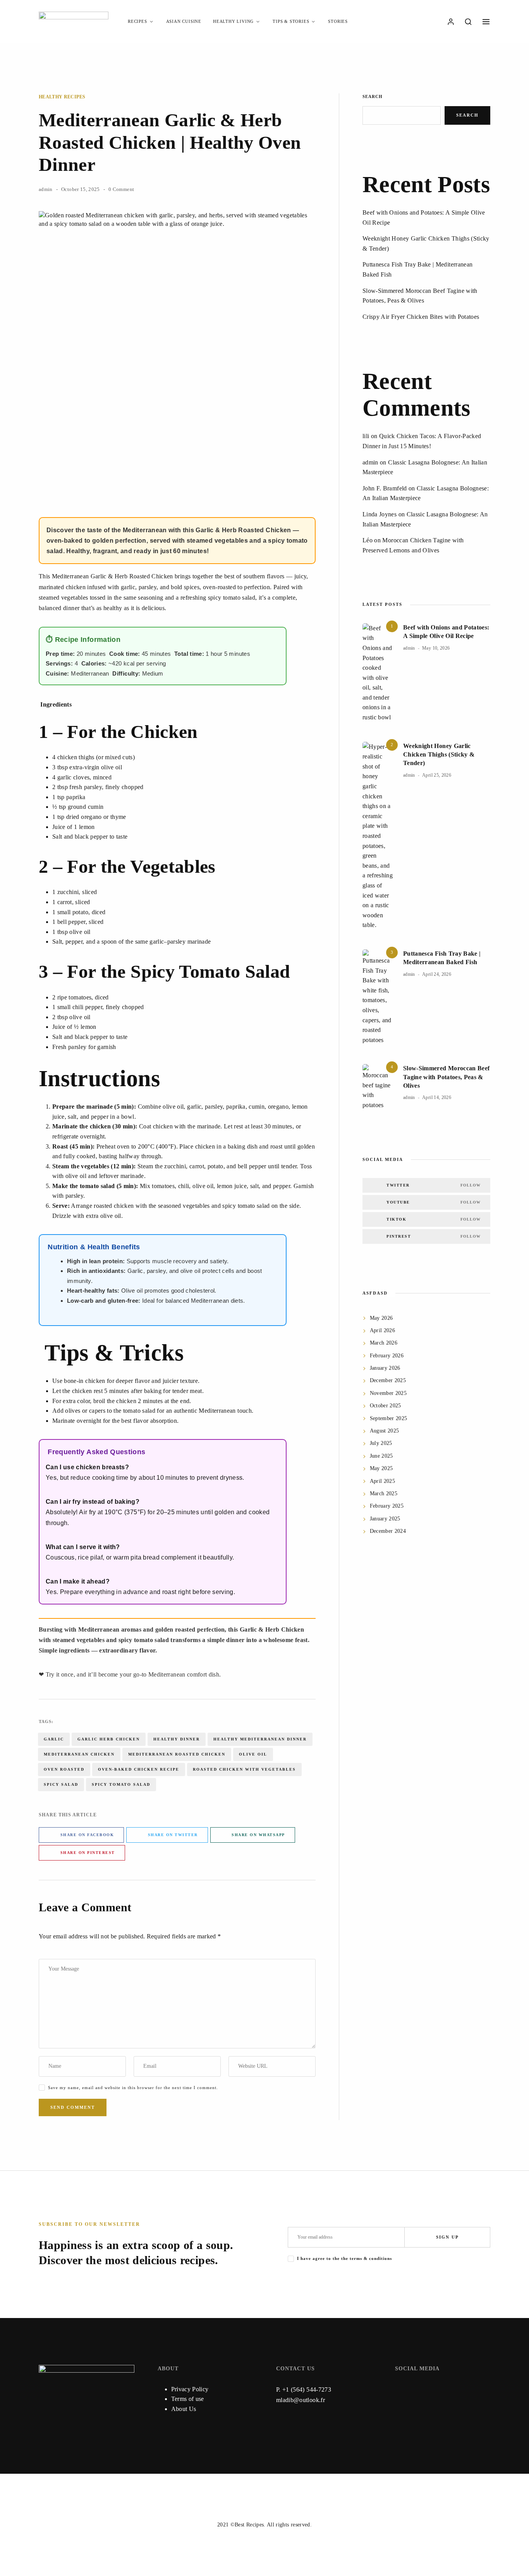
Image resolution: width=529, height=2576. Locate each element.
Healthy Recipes (62, 97)
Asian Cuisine (184, 21)
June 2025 (381, 1456)
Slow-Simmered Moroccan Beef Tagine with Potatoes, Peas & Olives (446, 1077)
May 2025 (381, 1468)
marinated (51, 587)
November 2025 (388, 1393)
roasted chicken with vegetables (244, 1769)
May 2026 (381, 1318)
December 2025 (388, 1380)
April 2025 (383, 1481)
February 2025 (387, 1506)
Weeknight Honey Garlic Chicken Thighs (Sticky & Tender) (439, 755)
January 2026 (385, 1368)
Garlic (54, 1739)
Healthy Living (233, 21)
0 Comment (121, 189)
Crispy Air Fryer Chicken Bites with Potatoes (421, 317)
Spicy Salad (61, 1784)
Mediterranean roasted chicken (177, 1754)
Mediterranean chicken (79, 1754)
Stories (338, 21)
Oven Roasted (64, 1769)
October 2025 (386, 1406)
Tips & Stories (291, 21)
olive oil (253, 1754)
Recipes (137, 21)
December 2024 (388, 1531)
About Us (184, 2409)
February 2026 (387, 1356)
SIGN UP (447, 2237)
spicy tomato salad (121, 1784)
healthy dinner (177, 1739)
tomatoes (80, 997)
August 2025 (385, 1431)
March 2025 (384, 1493)
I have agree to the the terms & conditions (344, 2258)
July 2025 (381, 1443)
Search (373, 96)
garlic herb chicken (109, 1739)
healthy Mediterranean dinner (260, 1739)
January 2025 (385, 1519)
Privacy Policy (190, 2389)
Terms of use (188, 2399)
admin (46, 189)
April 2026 (383, 1330)
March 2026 (384, 1343)
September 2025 (389, 1418)
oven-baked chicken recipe (139, 1769)
